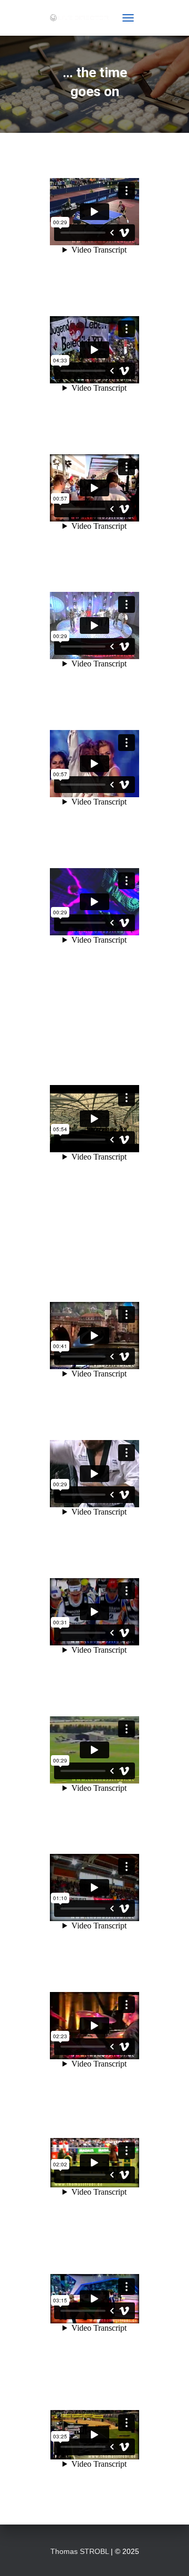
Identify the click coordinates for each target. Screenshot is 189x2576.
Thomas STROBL (80, 2551)
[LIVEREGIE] (83, 18)
